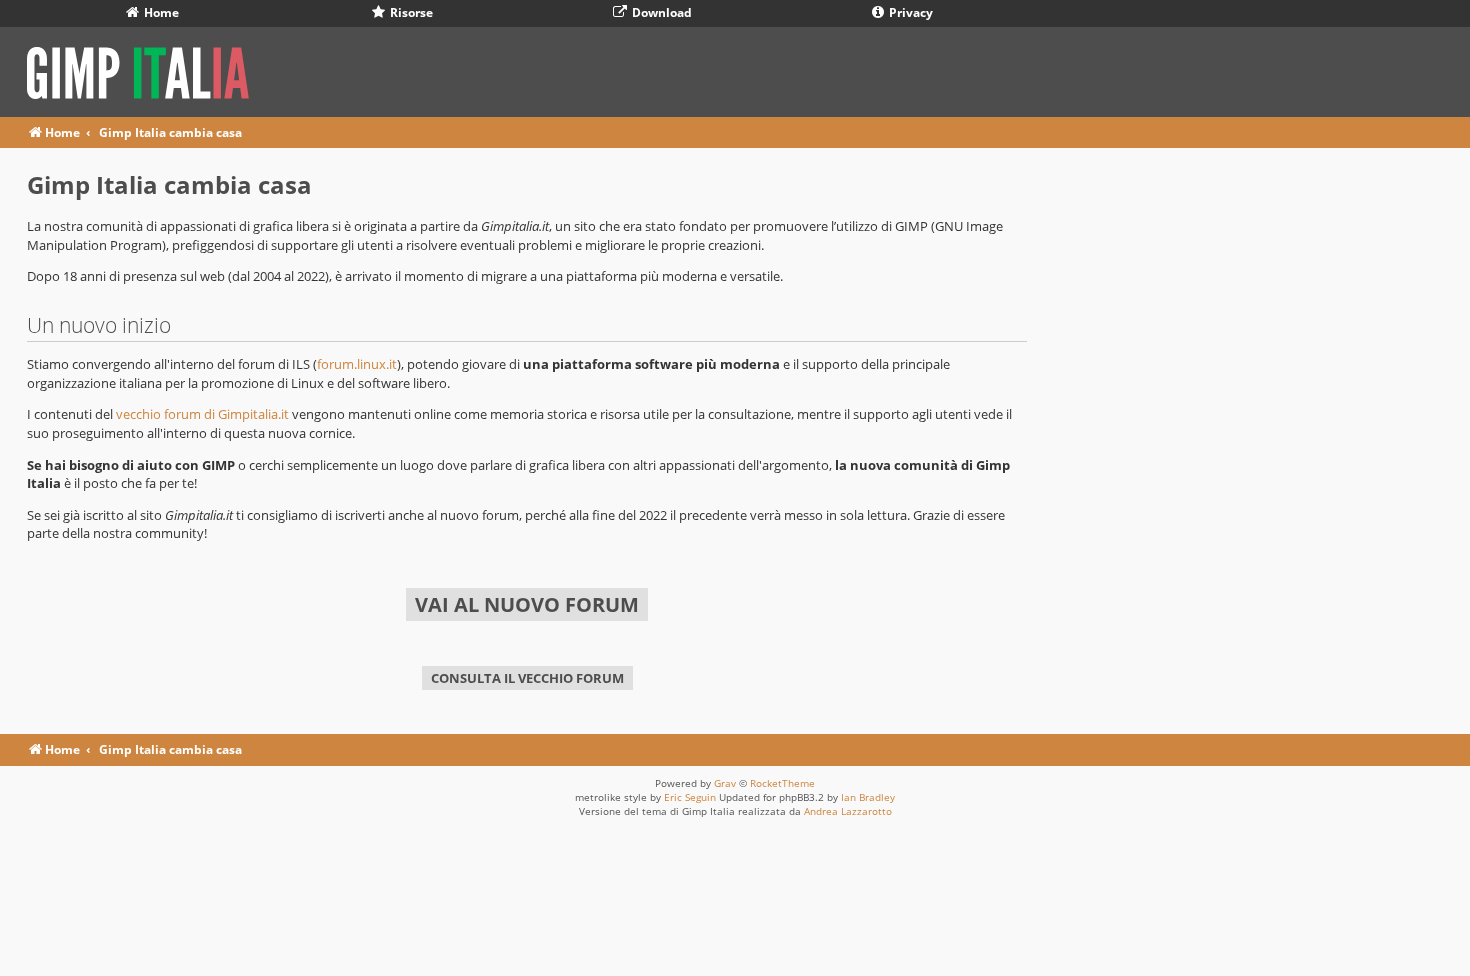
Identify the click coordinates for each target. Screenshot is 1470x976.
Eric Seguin (690, 797)
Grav (725, 783)
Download (660, 12)
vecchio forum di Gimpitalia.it (202, 414)
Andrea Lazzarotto (848, 811)
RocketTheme (782, 783)
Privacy (909, 12)
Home (160, 12)
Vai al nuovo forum (527, 604)
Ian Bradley (868, 797)
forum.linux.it (357, 364)
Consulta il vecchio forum (527, 678)
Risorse (410, 12)
